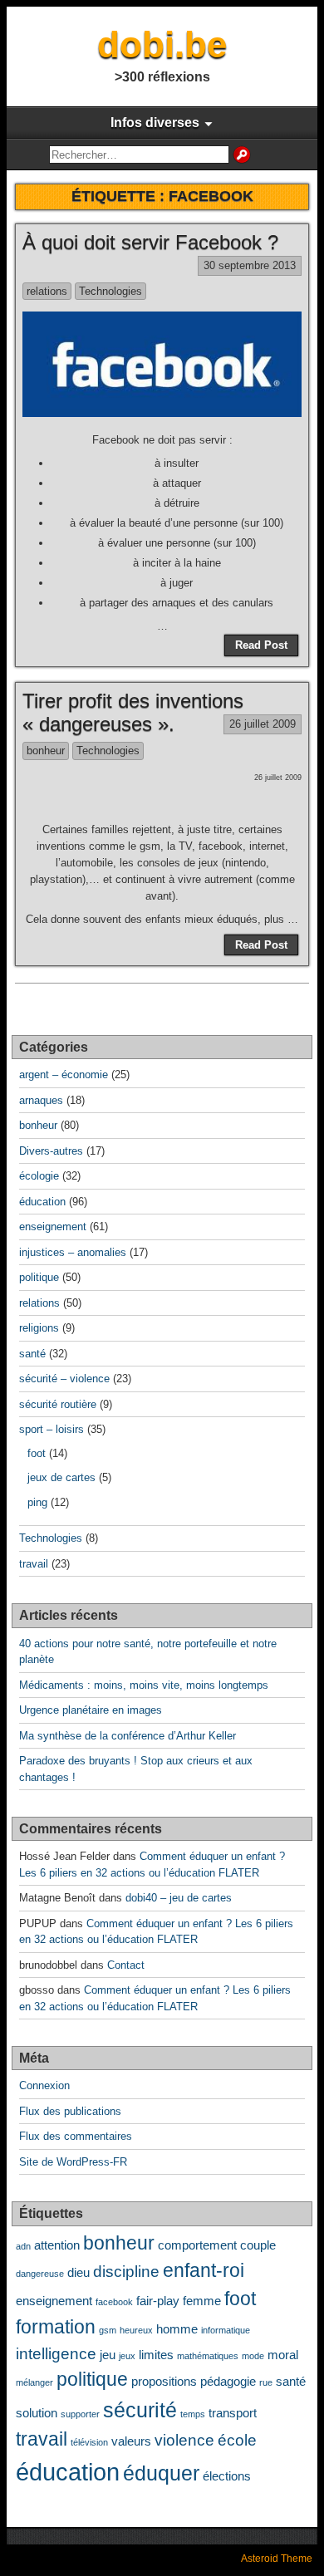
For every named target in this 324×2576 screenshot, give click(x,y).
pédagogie (228, 2381)
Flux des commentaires (76, 2136)
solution (37, 2413)
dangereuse (40, 2274)
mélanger (34, 2382)
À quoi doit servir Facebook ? (150, 242)
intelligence (56, 2353)
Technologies (110, 291)
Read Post (261, 645)
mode (253, 2356)
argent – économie (64, 1075)
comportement (197, 2245)
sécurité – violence (64, 1379)
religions (39, 1328)
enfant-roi (204, 2271)
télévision (89, 2442)
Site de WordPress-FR (73, 2162)
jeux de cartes (61, 1477)
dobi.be (162, 44)
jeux (127, 2356)
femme (202, 2301)
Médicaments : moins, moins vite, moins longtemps (144, 1685)
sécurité (140, 2410)
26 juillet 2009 (263, 724)
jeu (108, 2355)
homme (177, 2329)
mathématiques (208, 2356)
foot (37, 1453)
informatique (226, 2330)
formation (56, 2327)
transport (233, 2413)
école (237, 2440)
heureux (136, 2330)
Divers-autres (51, 1151)
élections (227, 2476)
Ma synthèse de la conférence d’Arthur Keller (128, 1736)
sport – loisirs (52, 1429)
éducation (42, 1202)
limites (156, 2355)
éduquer (161, 2473)
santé (32, 1354)
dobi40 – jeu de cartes (179, 1898)
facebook (114, 2302)
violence (184, 2440)
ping (37, 1502)
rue (266, 2382)
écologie (39, 1176)
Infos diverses (155, 123)
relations (47, 291)
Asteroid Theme (277, 2559)
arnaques (41, 1100)
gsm (108, 2330)
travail (34, 1564)
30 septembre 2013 (250, 265)
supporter (80, 2414)
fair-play (158, 2301)
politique (39, 1277)
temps (193, 2414)
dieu (79, 2272)
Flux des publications (70, 2111)
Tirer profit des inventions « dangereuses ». (133, 713)
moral (283, 2355)
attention (57, 2245)
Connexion (44, 2085)
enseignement (53, 1227)
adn (23, 2246)
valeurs (131, 2441)
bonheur (46, 751)
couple (258, 2245)
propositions (164, 2381)
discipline (126, 2271)
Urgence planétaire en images (91, 1710)
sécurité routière (58, 1404)
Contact (126, 1965)
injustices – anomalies (73, 1252)
